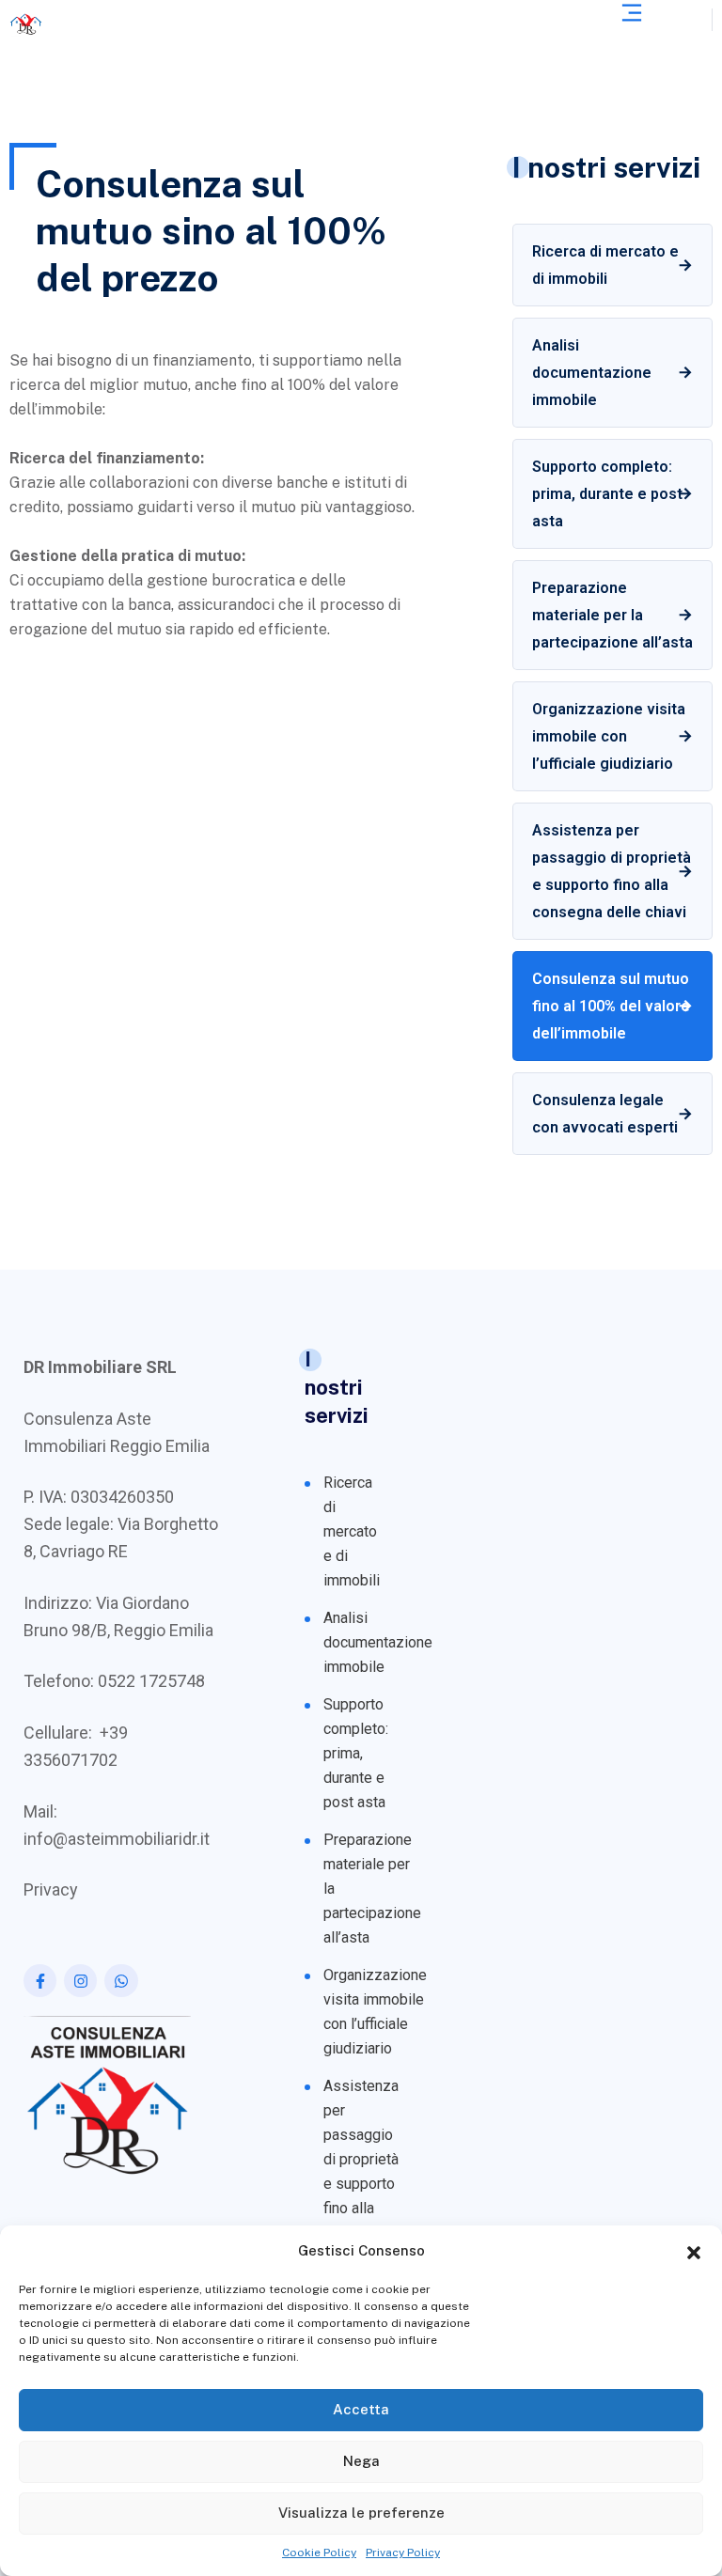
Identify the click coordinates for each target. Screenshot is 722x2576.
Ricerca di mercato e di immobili (605, 265)
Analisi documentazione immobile (592, 373)
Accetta (361, 2409)
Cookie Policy (319, 2553)
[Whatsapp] (121, 1981)
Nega (361, 2461)
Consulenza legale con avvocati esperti (605, 1114)
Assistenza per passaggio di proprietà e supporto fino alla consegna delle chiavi (612, 871)
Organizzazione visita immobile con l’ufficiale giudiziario (609, 736)
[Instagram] (80, 1981)
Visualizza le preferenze (361, 2513)
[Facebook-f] (40, 1981)
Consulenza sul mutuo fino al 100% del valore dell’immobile (611, 1006)
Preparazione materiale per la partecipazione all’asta (612, 615)
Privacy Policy (403, 2553)
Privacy (51, 1889)
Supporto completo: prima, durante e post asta (607, 494)
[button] (694, 2251)
